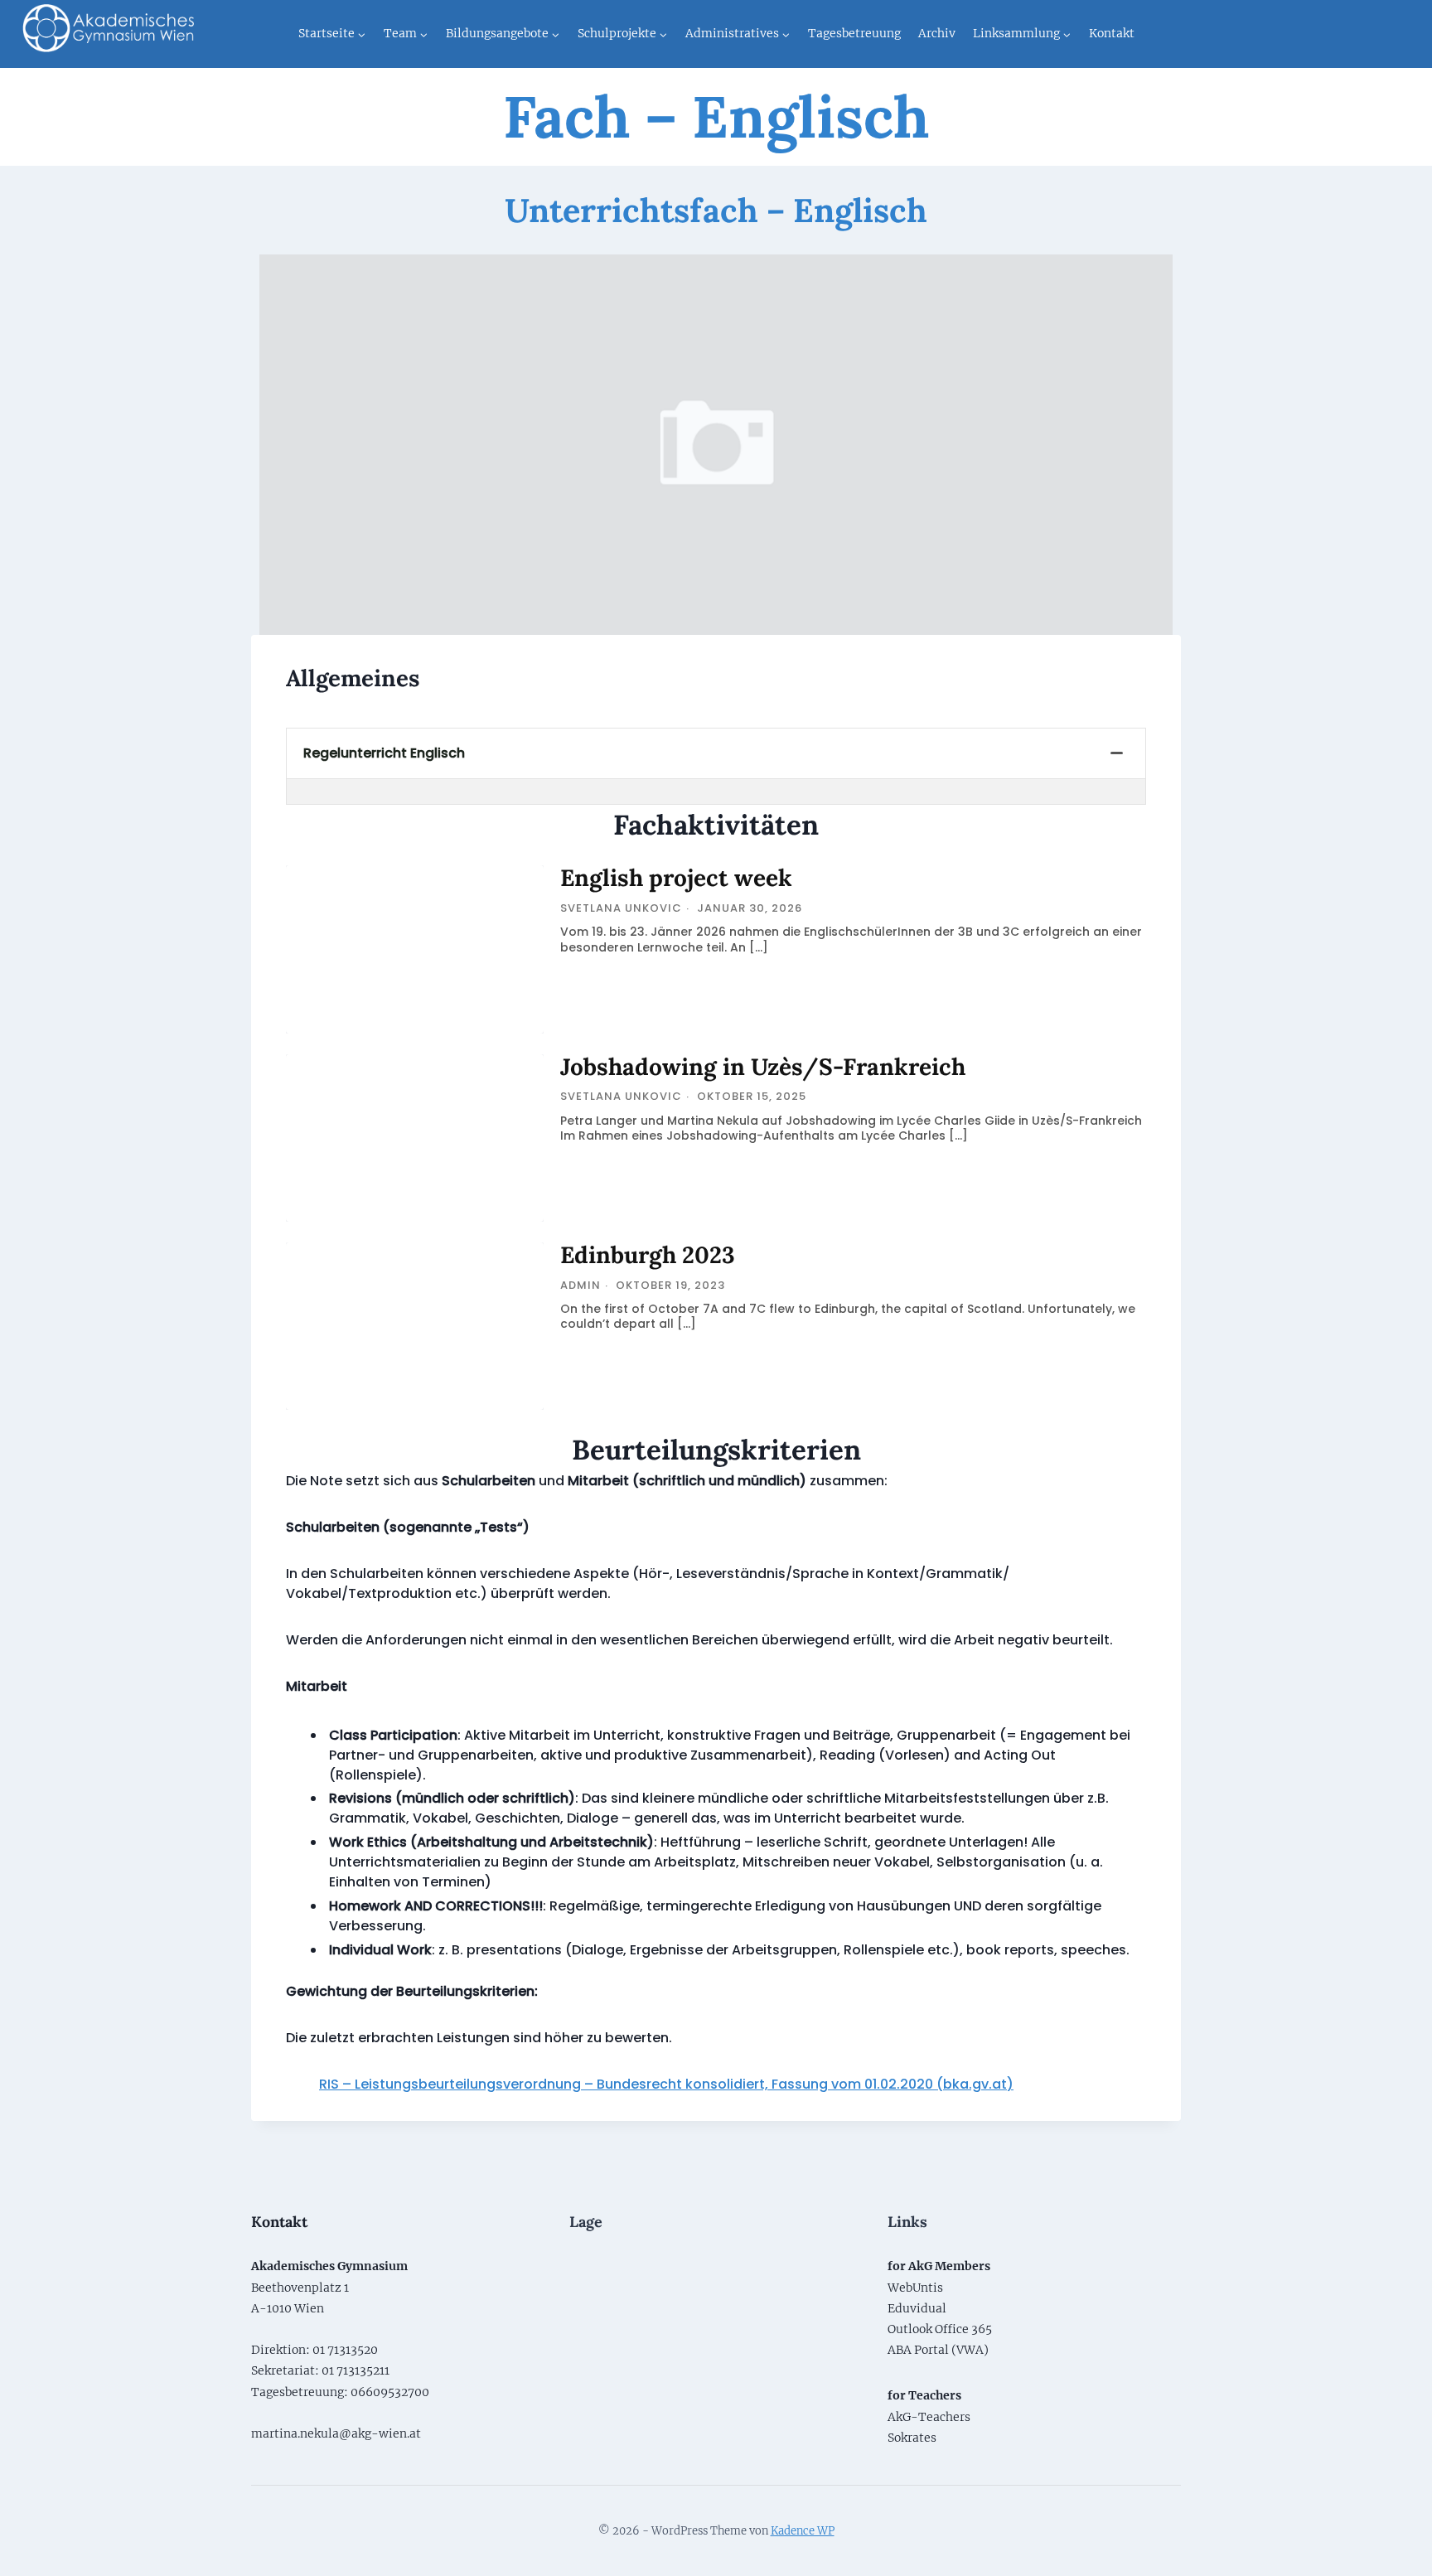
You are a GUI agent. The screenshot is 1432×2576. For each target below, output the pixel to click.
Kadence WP (803, 2531)
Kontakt (1112, 33)
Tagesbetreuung (854, 33)
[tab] (716, 754)
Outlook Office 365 (940, 2329)
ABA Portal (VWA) (938, 2350)
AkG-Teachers (929, 2417)
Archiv (937, 33)
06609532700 (390, 2392)
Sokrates (912, 2438)
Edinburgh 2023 (648, 1255)
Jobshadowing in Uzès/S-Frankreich (763, 1067)
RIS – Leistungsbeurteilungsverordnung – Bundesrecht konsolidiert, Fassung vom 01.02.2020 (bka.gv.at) (666, 2084)
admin (581, 1285)
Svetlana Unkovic (621, 908)
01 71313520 (345, 2350)
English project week (676, 878)
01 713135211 (356, 2370)
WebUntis (915, 2288)
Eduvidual (917, 2308)
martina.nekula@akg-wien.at (336, 2433)
